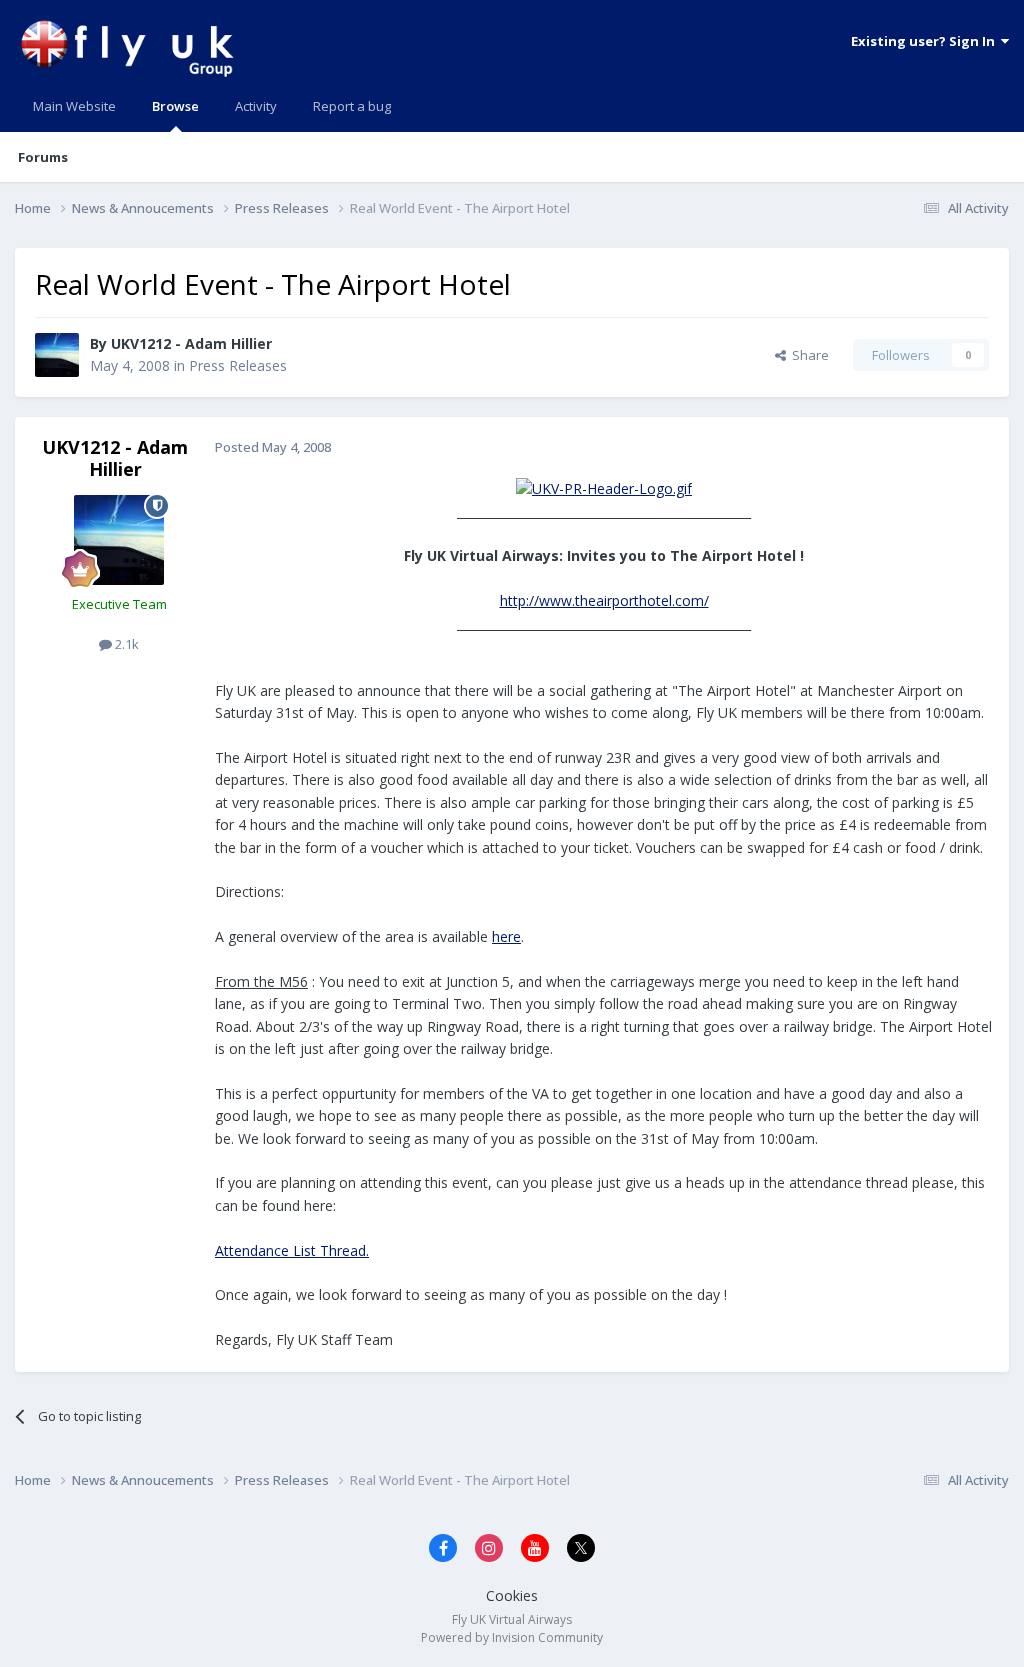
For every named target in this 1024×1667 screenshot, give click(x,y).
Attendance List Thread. (292, 1250)
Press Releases (238, 365)
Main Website (74, 106)
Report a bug (352, 106)
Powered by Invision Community (512, 1637)
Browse (175, 106)
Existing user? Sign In (926, 41)
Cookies (512, 1595)
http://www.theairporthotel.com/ (604, 600)
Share (807, 355)
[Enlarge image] (604, 487)
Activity (256, 106)
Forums (43, 157)
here (506, 936)
